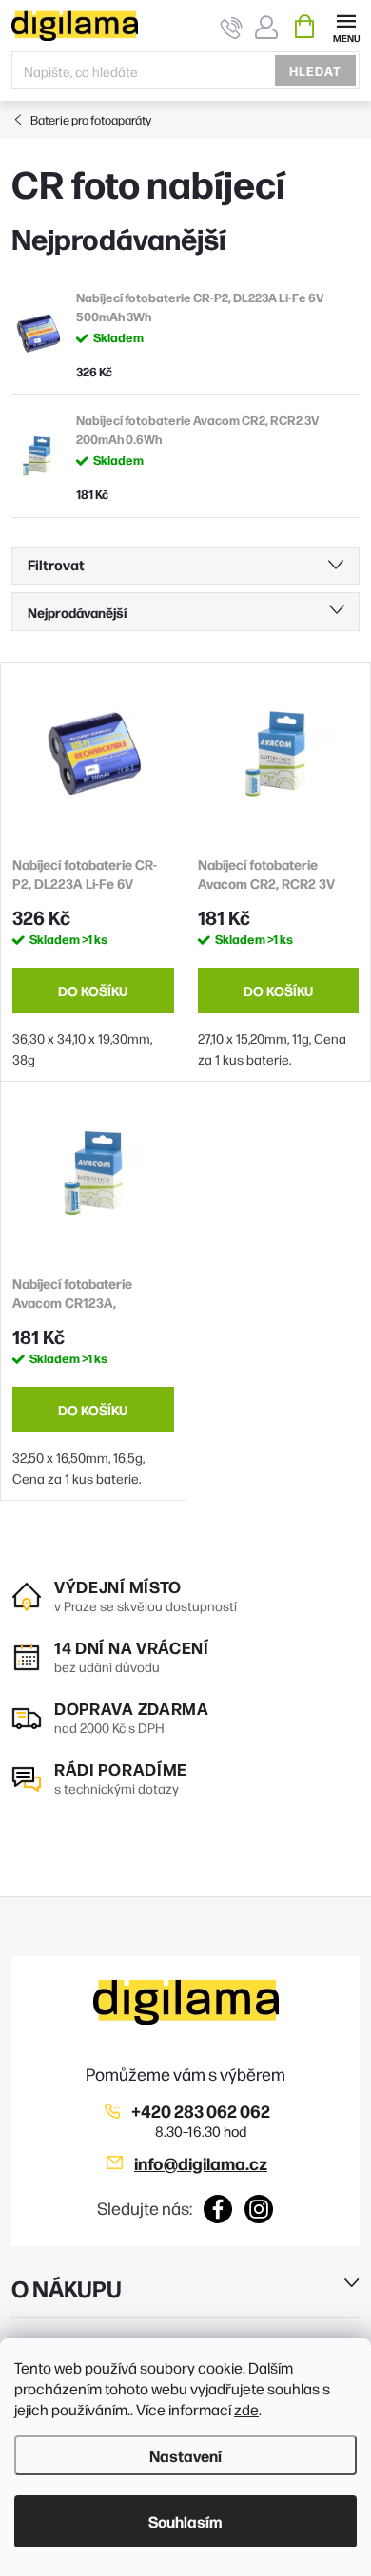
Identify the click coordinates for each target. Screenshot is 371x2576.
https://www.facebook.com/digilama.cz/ (218, 2209)
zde (246, 2409)
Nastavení (185, 2455)
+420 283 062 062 (201, 2111)
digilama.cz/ (259, 2209)
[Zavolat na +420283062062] (232, 27)
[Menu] (346, 25)
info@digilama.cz (201, 2163)
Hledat (315, 70)
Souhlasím (185, 2521)
